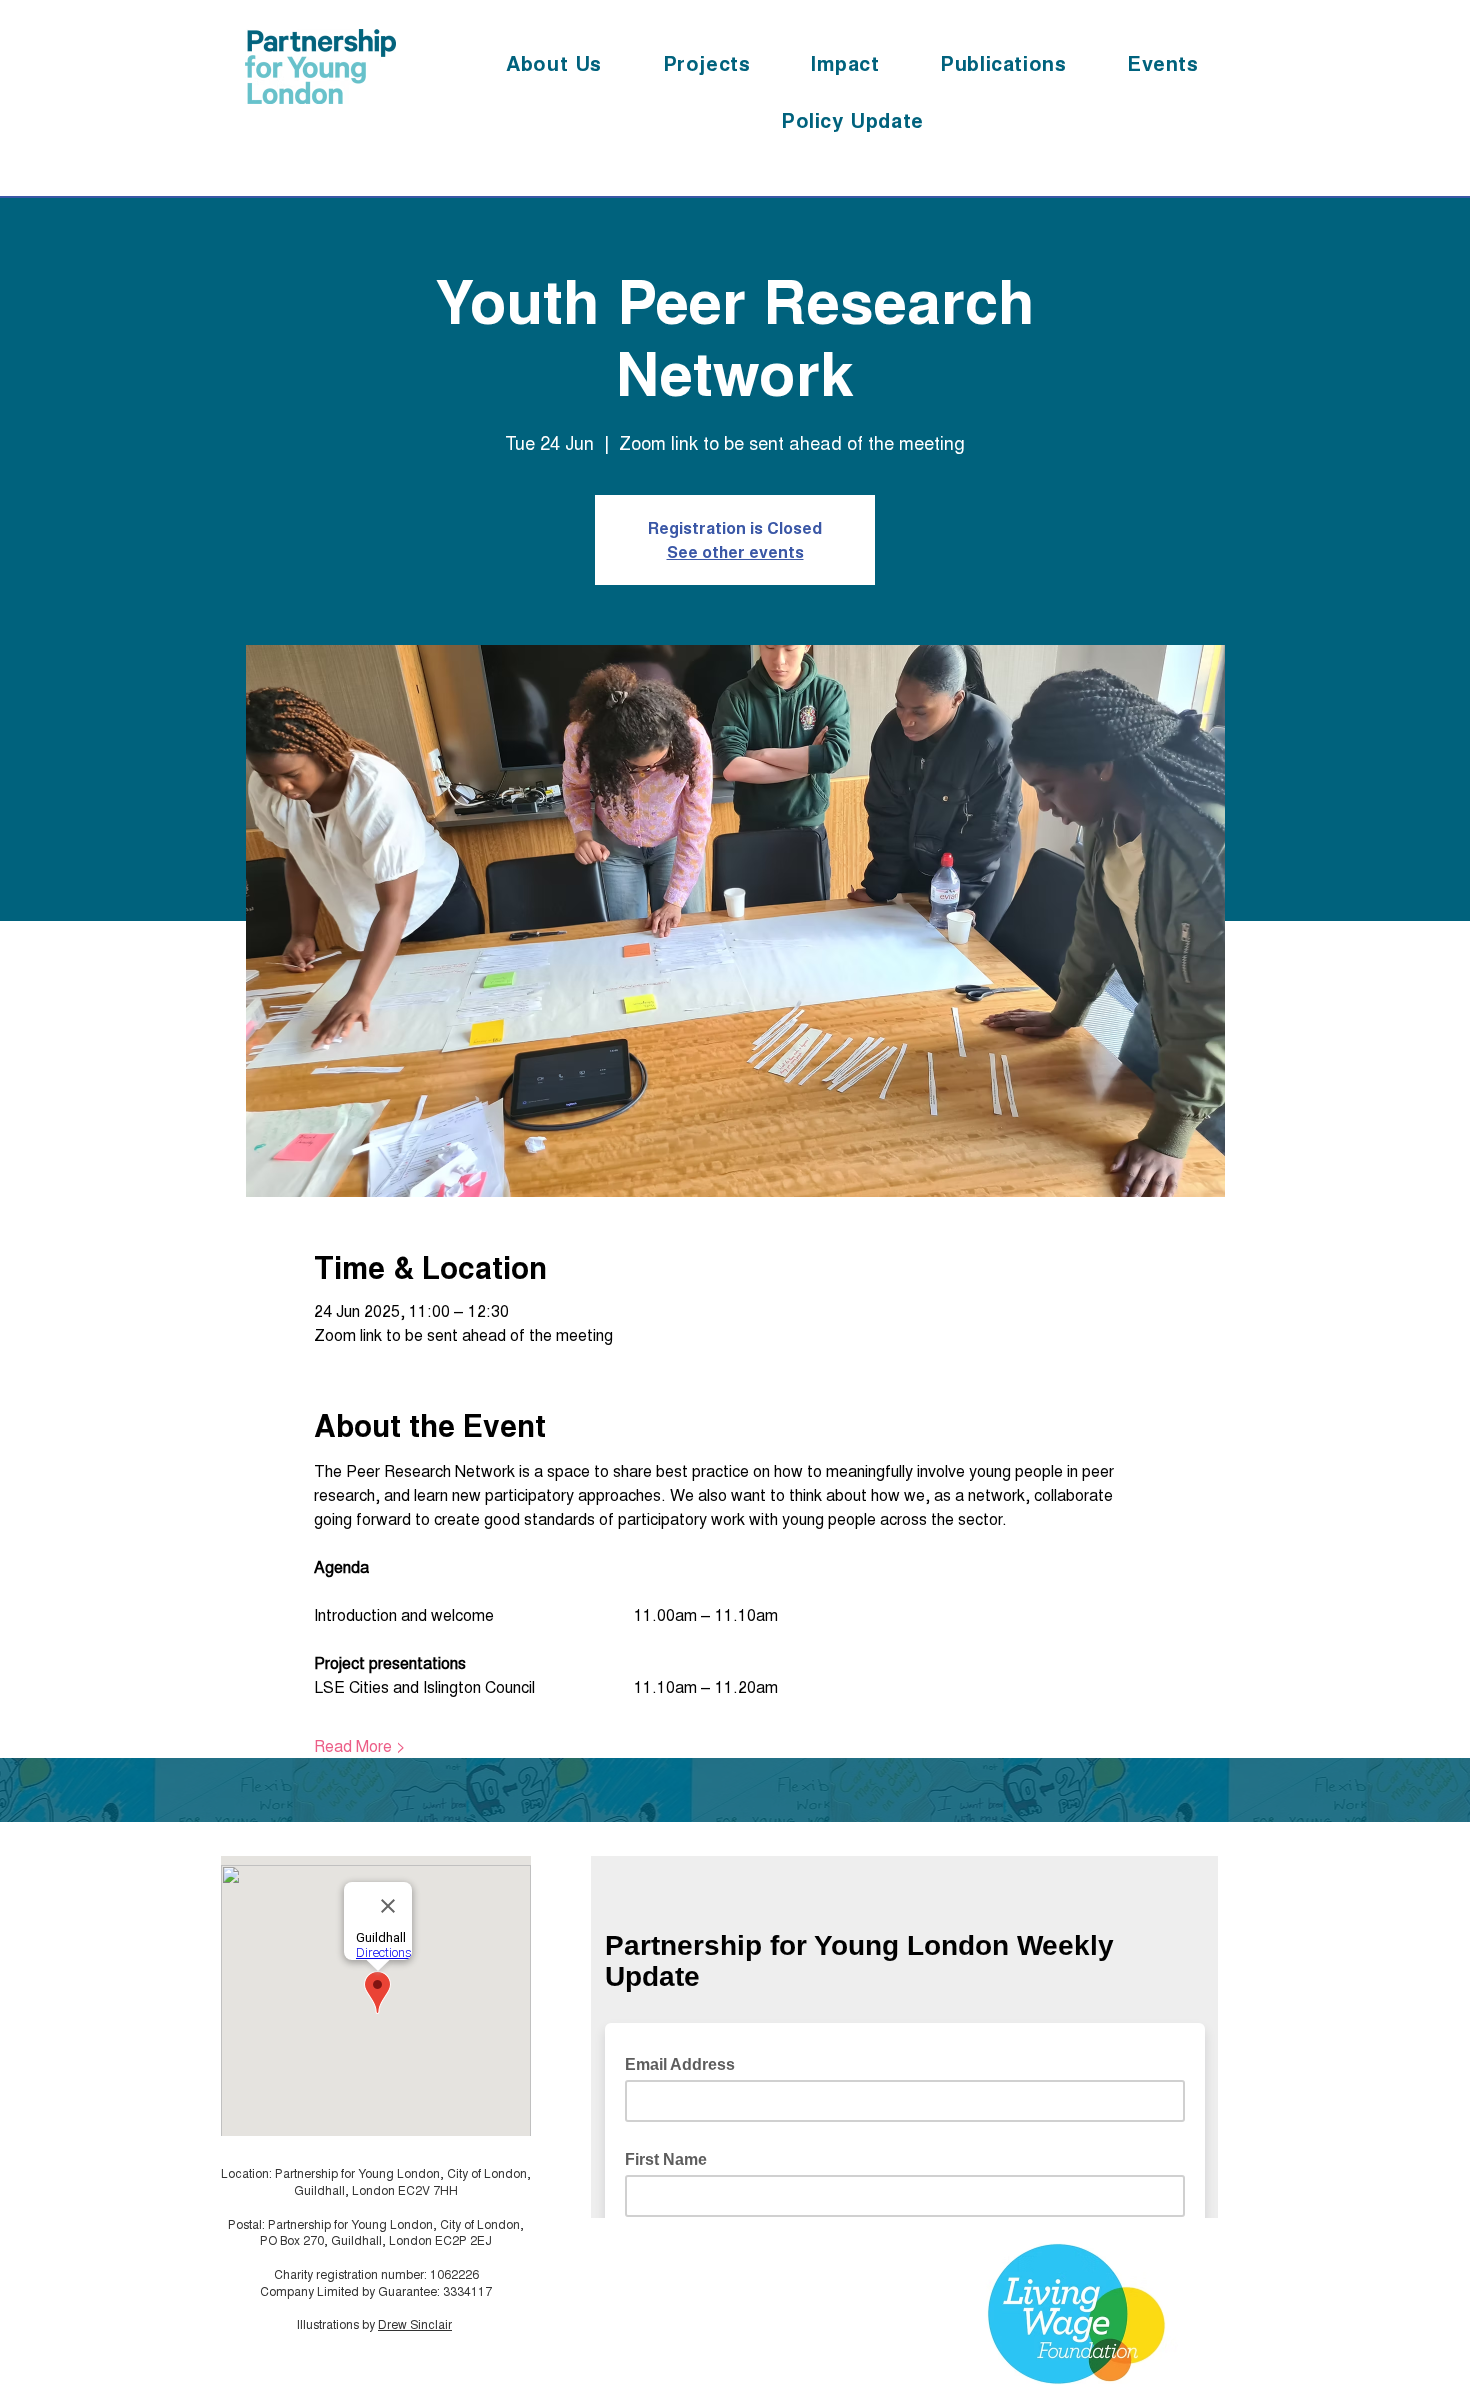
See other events (735, 551)
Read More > (360, 1746)
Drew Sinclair (415, 2323)
